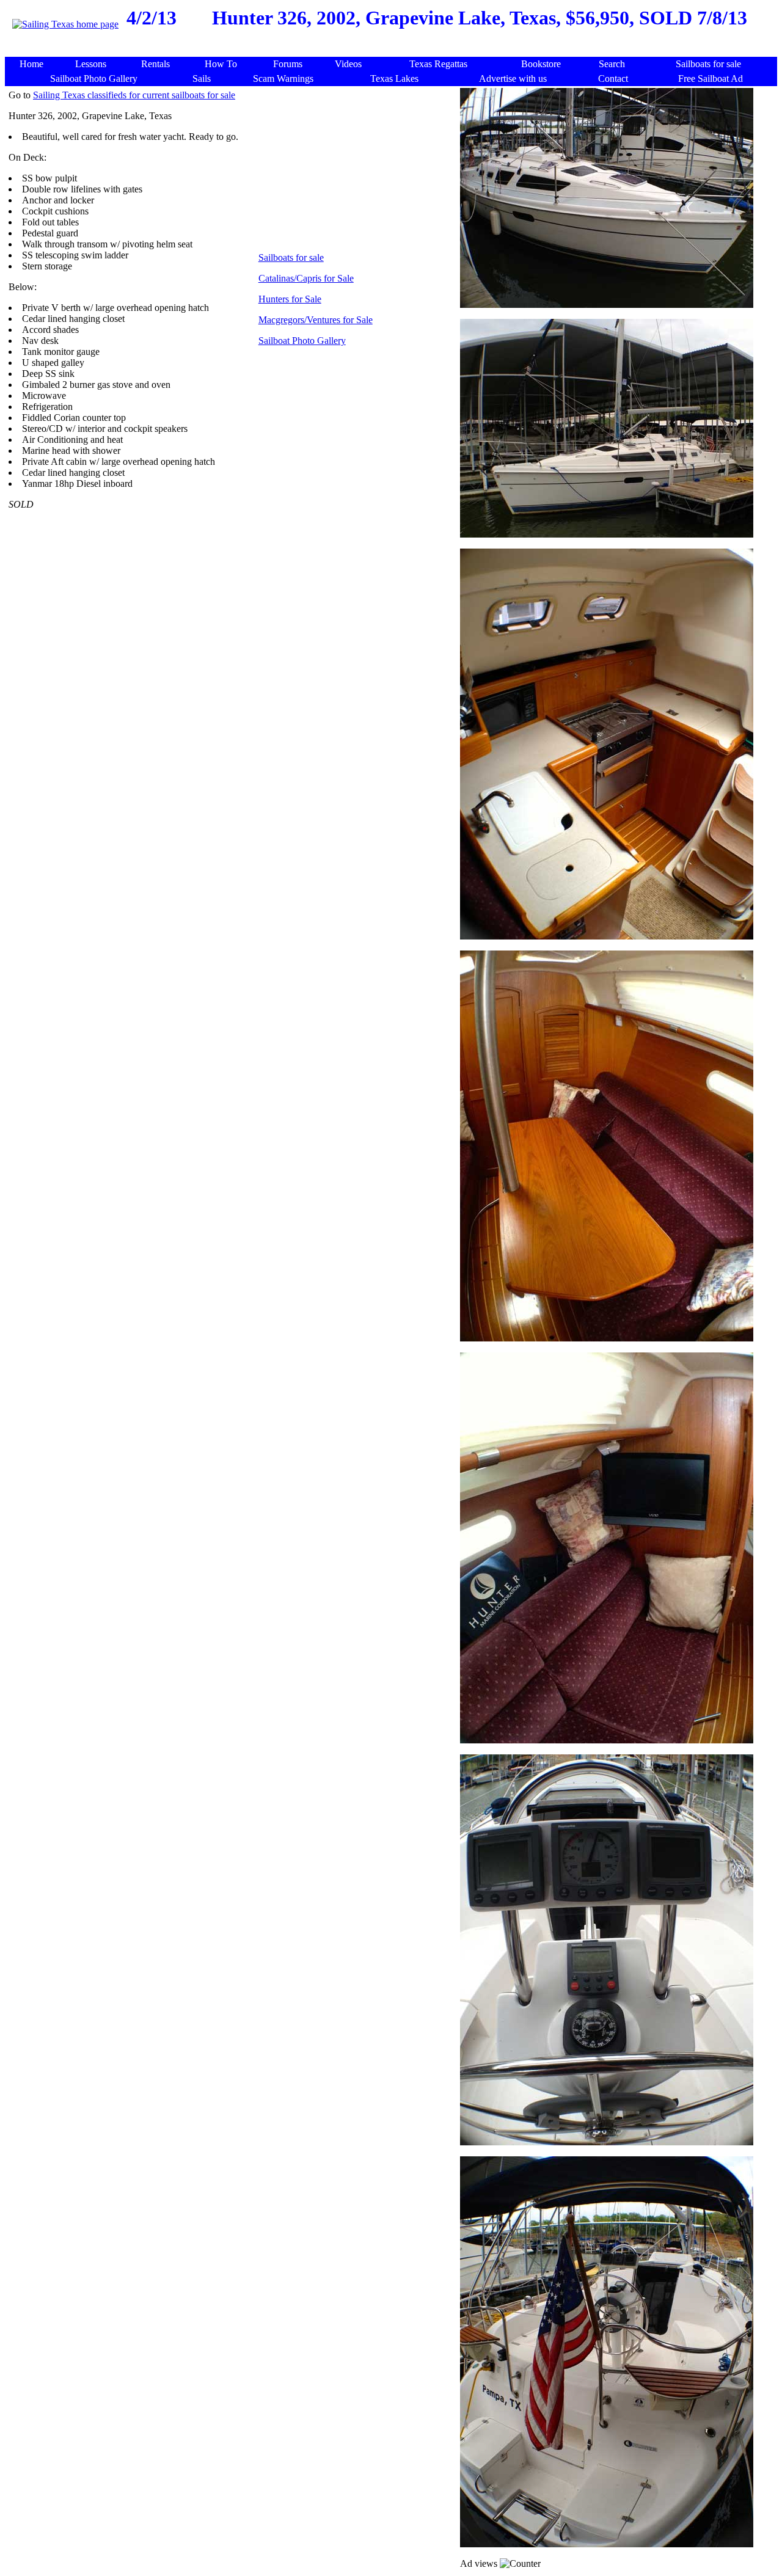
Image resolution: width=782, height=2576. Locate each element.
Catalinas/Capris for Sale (306, 278)
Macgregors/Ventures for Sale (316, 320)
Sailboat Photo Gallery (302, 341)
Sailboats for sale (291, 257)
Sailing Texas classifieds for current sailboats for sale (134, 95)
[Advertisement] (393, 50)
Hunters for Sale (290, 299)
